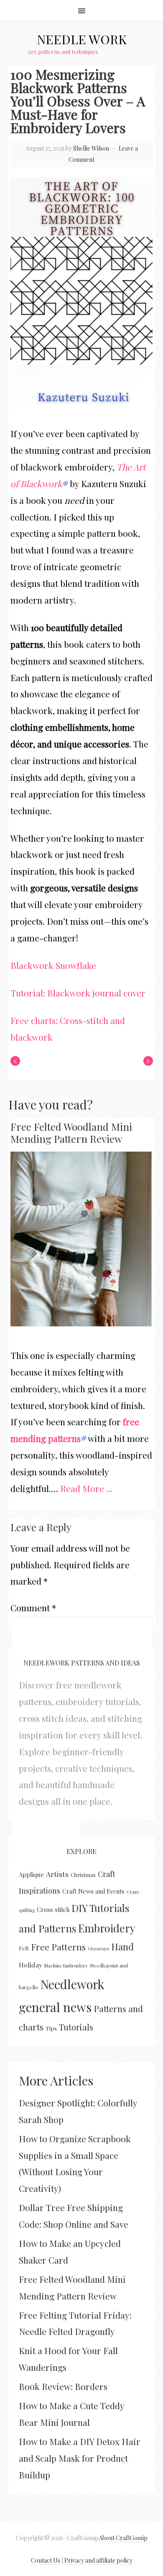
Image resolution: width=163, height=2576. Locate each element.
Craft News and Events (93, 1891)
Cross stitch (53, 1909)
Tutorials (76, 2027)
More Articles (56, 2080)
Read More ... (86, 1488)
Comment (33, 1607)
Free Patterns (58, 1947)
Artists (57, 1874)
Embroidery (107, 1928)
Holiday (31, 1965)
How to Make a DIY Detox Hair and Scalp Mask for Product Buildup (80, 2458)
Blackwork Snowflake (53, 965)
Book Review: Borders (63, 2386)
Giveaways (98, 1948)
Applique (31, 1874)
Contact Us (46, 2560)
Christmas (83, 1875)
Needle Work (82, 39)
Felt (24, 1948)
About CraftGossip (123, 2538)
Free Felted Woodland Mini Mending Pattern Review (71, 1133)
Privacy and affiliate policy (98, 2560)
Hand (122, 1947)
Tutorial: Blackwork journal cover (78, 993)
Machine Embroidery (66, 1966)
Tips (51, 2028)
